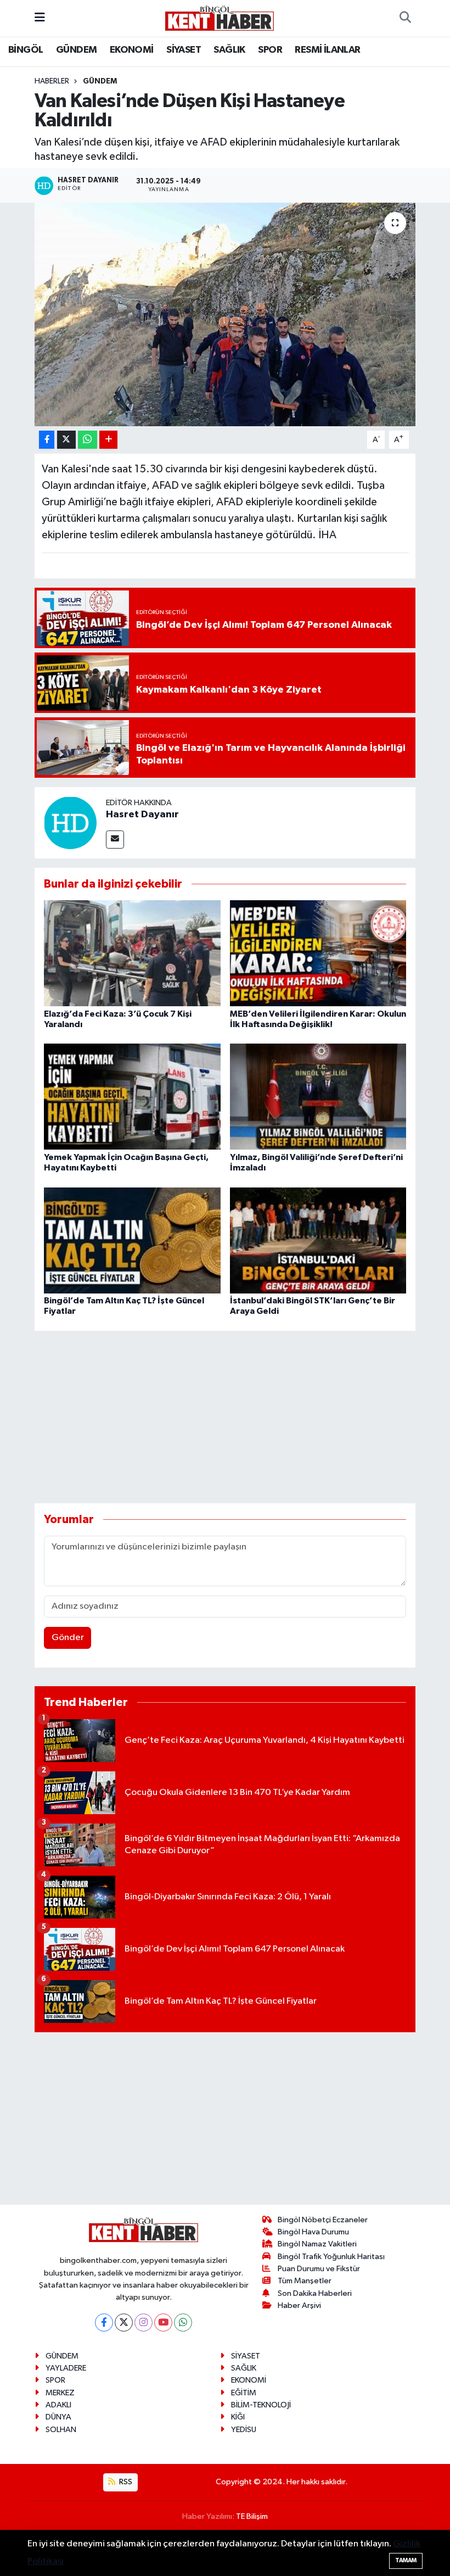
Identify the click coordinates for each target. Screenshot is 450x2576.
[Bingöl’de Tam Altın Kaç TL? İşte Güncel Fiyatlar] (132, 1240)
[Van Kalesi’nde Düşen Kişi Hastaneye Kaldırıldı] (225, 314)
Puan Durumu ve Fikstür (319, 2269)
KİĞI (238, 2417)
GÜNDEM (76, 50)
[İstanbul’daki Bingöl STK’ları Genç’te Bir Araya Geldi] (318, 1240)
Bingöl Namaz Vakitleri (317, 2244)
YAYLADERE (66, 2368)
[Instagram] (144, 2323)
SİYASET (184, 50)
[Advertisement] (234, 1417)
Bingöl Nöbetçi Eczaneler (323, 2220)
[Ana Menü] (40, 18)
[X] (124, 2323)
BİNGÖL (26, 50)
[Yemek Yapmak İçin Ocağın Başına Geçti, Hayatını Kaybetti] (132, 1097)
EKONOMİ (132, 50)
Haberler (52, 81)
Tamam (406, 2560)
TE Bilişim (252, 2516)
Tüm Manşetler (305, 2281)
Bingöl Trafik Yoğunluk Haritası (331, 2257)
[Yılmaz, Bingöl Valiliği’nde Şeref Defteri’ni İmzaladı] (318, 1097)
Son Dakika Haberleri (315, 2293)
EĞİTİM (244, 2393)
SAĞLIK (229, 50)
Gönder (68, 1638)
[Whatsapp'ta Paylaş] (88, 440)
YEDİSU (244, 2430)
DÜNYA (58, 2417)
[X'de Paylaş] (66, 440)
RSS (125, 2482)
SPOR (270, 50)
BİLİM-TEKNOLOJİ (261, 2405)
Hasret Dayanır (142, 815)
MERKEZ (60, 2393)
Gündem (100, 81)
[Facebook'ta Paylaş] (47, 440)
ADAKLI (58, 2405)
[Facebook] (104, 2323)
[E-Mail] (115, 840)
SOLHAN (61, 2430)
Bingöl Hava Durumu (313, 2232)
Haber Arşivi (299, 2305)
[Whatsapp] (183, 2323)
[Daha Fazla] (108, 440)
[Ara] (405, 18)
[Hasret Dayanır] (70, 823)
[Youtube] (163, 2323)
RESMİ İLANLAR (327, 50)
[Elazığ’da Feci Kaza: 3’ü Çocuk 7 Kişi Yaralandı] (132, 953)
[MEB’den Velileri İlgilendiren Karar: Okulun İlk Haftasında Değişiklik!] (318, 953)
